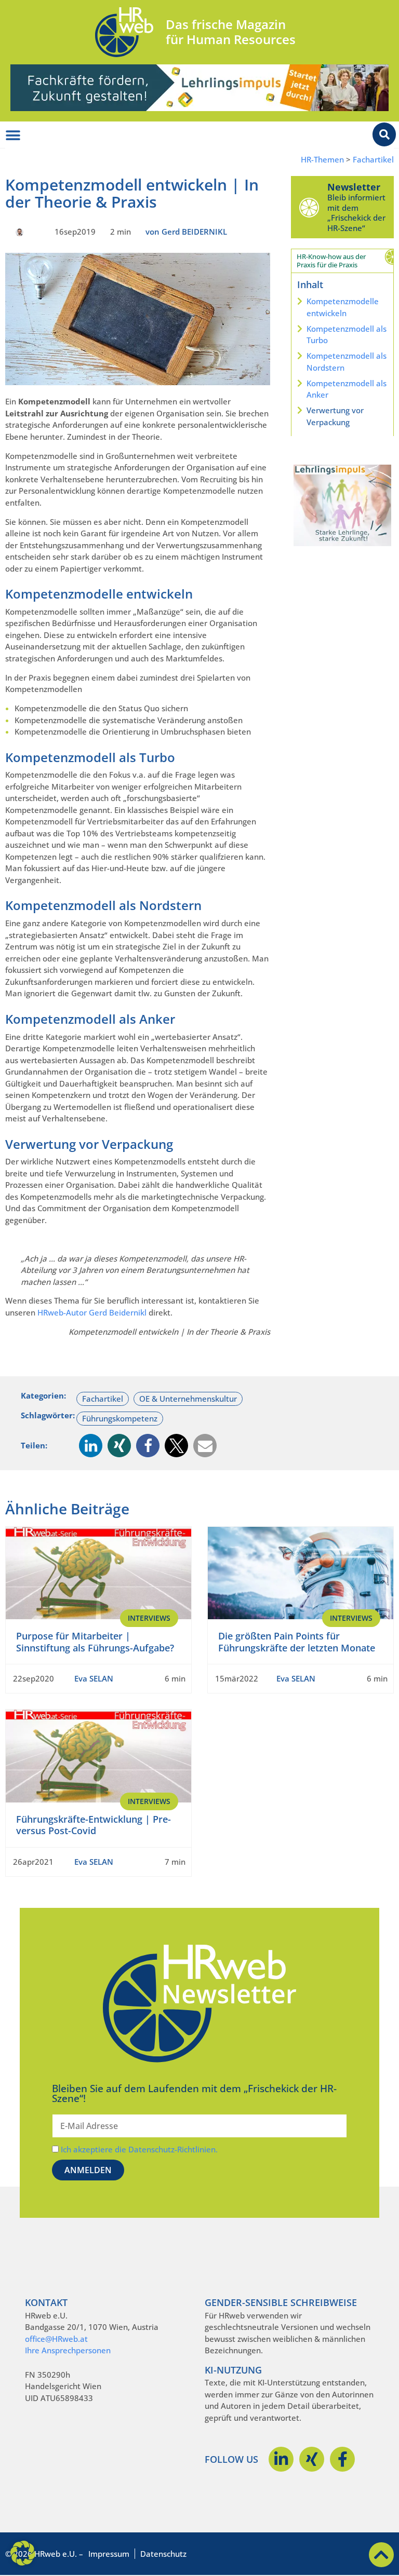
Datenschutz (163, 2554)
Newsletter (354, 187)
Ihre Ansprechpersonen (68, 2350)
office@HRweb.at (56, 2339)
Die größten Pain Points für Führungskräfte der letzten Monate (297, 1642)
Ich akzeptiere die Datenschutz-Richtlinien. (139, 2149)
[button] (91, 1446)
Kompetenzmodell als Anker (347, 389)
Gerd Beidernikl (118, 1312)
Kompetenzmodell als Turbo (347, 335)
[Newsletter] (309, 207)
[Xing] (312, 2459)
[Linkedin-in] (281, 2459)
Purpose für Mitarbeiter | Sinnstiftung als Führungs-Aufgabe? (95, 1642)
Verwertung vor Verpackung (335, 416)
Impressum (109, 2554)
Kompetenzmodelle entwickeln (343, 307)
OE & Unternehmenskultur (188, 1399)
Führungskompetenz (120, 1418)
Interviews (149, 1618)
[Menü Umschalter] (13, 135)
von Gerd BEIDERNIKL (186, 232)
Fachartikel (373, 160)
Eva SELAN (94, 1678)
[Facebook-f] (342, 2459)
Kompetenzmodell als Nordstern (347, 362)
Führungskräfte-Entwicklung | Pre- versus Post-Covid (94, 1825)
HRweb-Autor (62, 1312)
